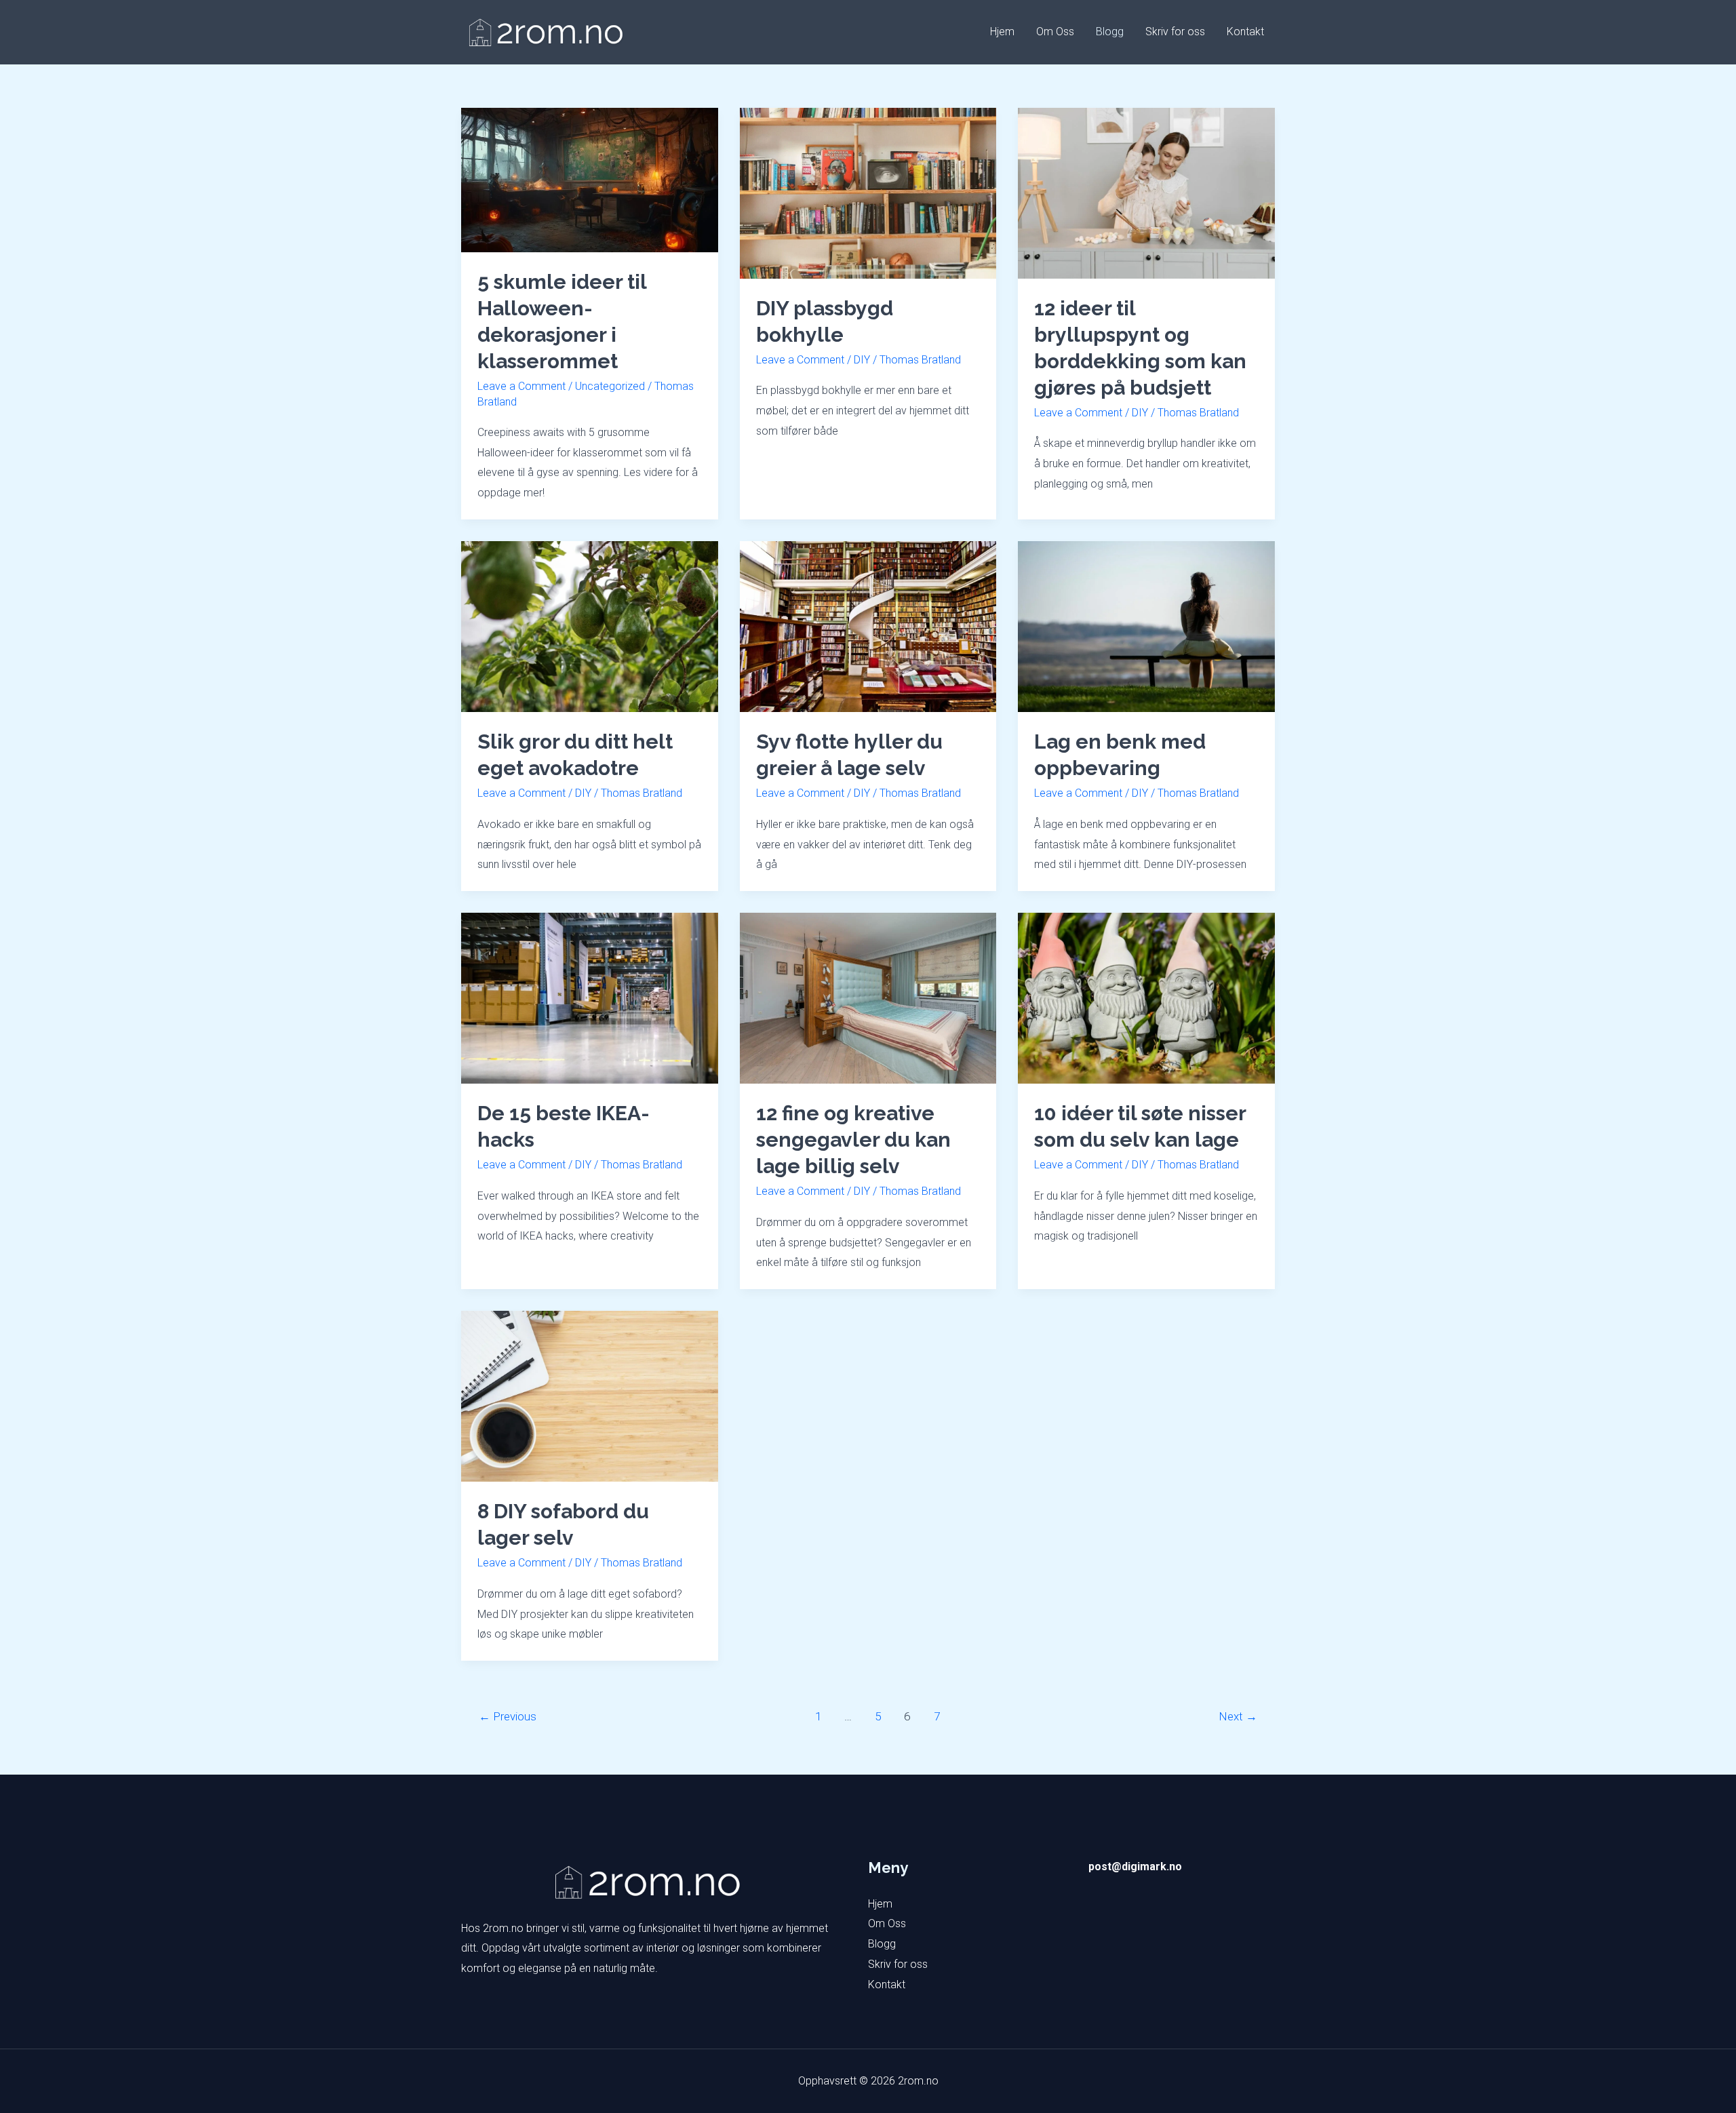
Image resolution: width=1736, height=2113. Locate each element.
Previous (508, 1716)
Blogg (1110, 32)
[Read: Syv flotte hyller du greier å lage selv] (868, 626)
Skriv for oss (1175, 32)
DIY (862, 360)
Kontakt (1245, 32)
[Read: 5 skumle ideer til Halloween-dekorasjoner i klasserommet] (590, 179)
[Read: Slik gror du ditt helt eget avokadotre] (590, 626)
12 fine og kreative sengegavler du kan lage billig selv (853, 1140)
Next (1238, 1716)
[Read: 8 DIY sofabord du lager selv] (590, 1395)
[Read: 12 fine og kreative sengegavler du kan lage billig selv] (868, 997)
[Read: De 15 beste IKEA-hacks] (590, 997)
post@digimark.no (1135, 1867)
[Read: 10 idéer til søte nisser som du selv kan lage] (1146, 997)
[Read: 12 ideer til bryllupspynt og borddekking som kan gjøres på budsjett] (1146, 192)
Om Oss (1055, 32)
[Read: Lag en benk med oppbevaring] (1146, 626)
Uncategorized (610, 386)
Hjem (1002, 32)
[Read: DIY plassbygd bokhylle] (868, 192)
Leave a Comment (521, 386)
